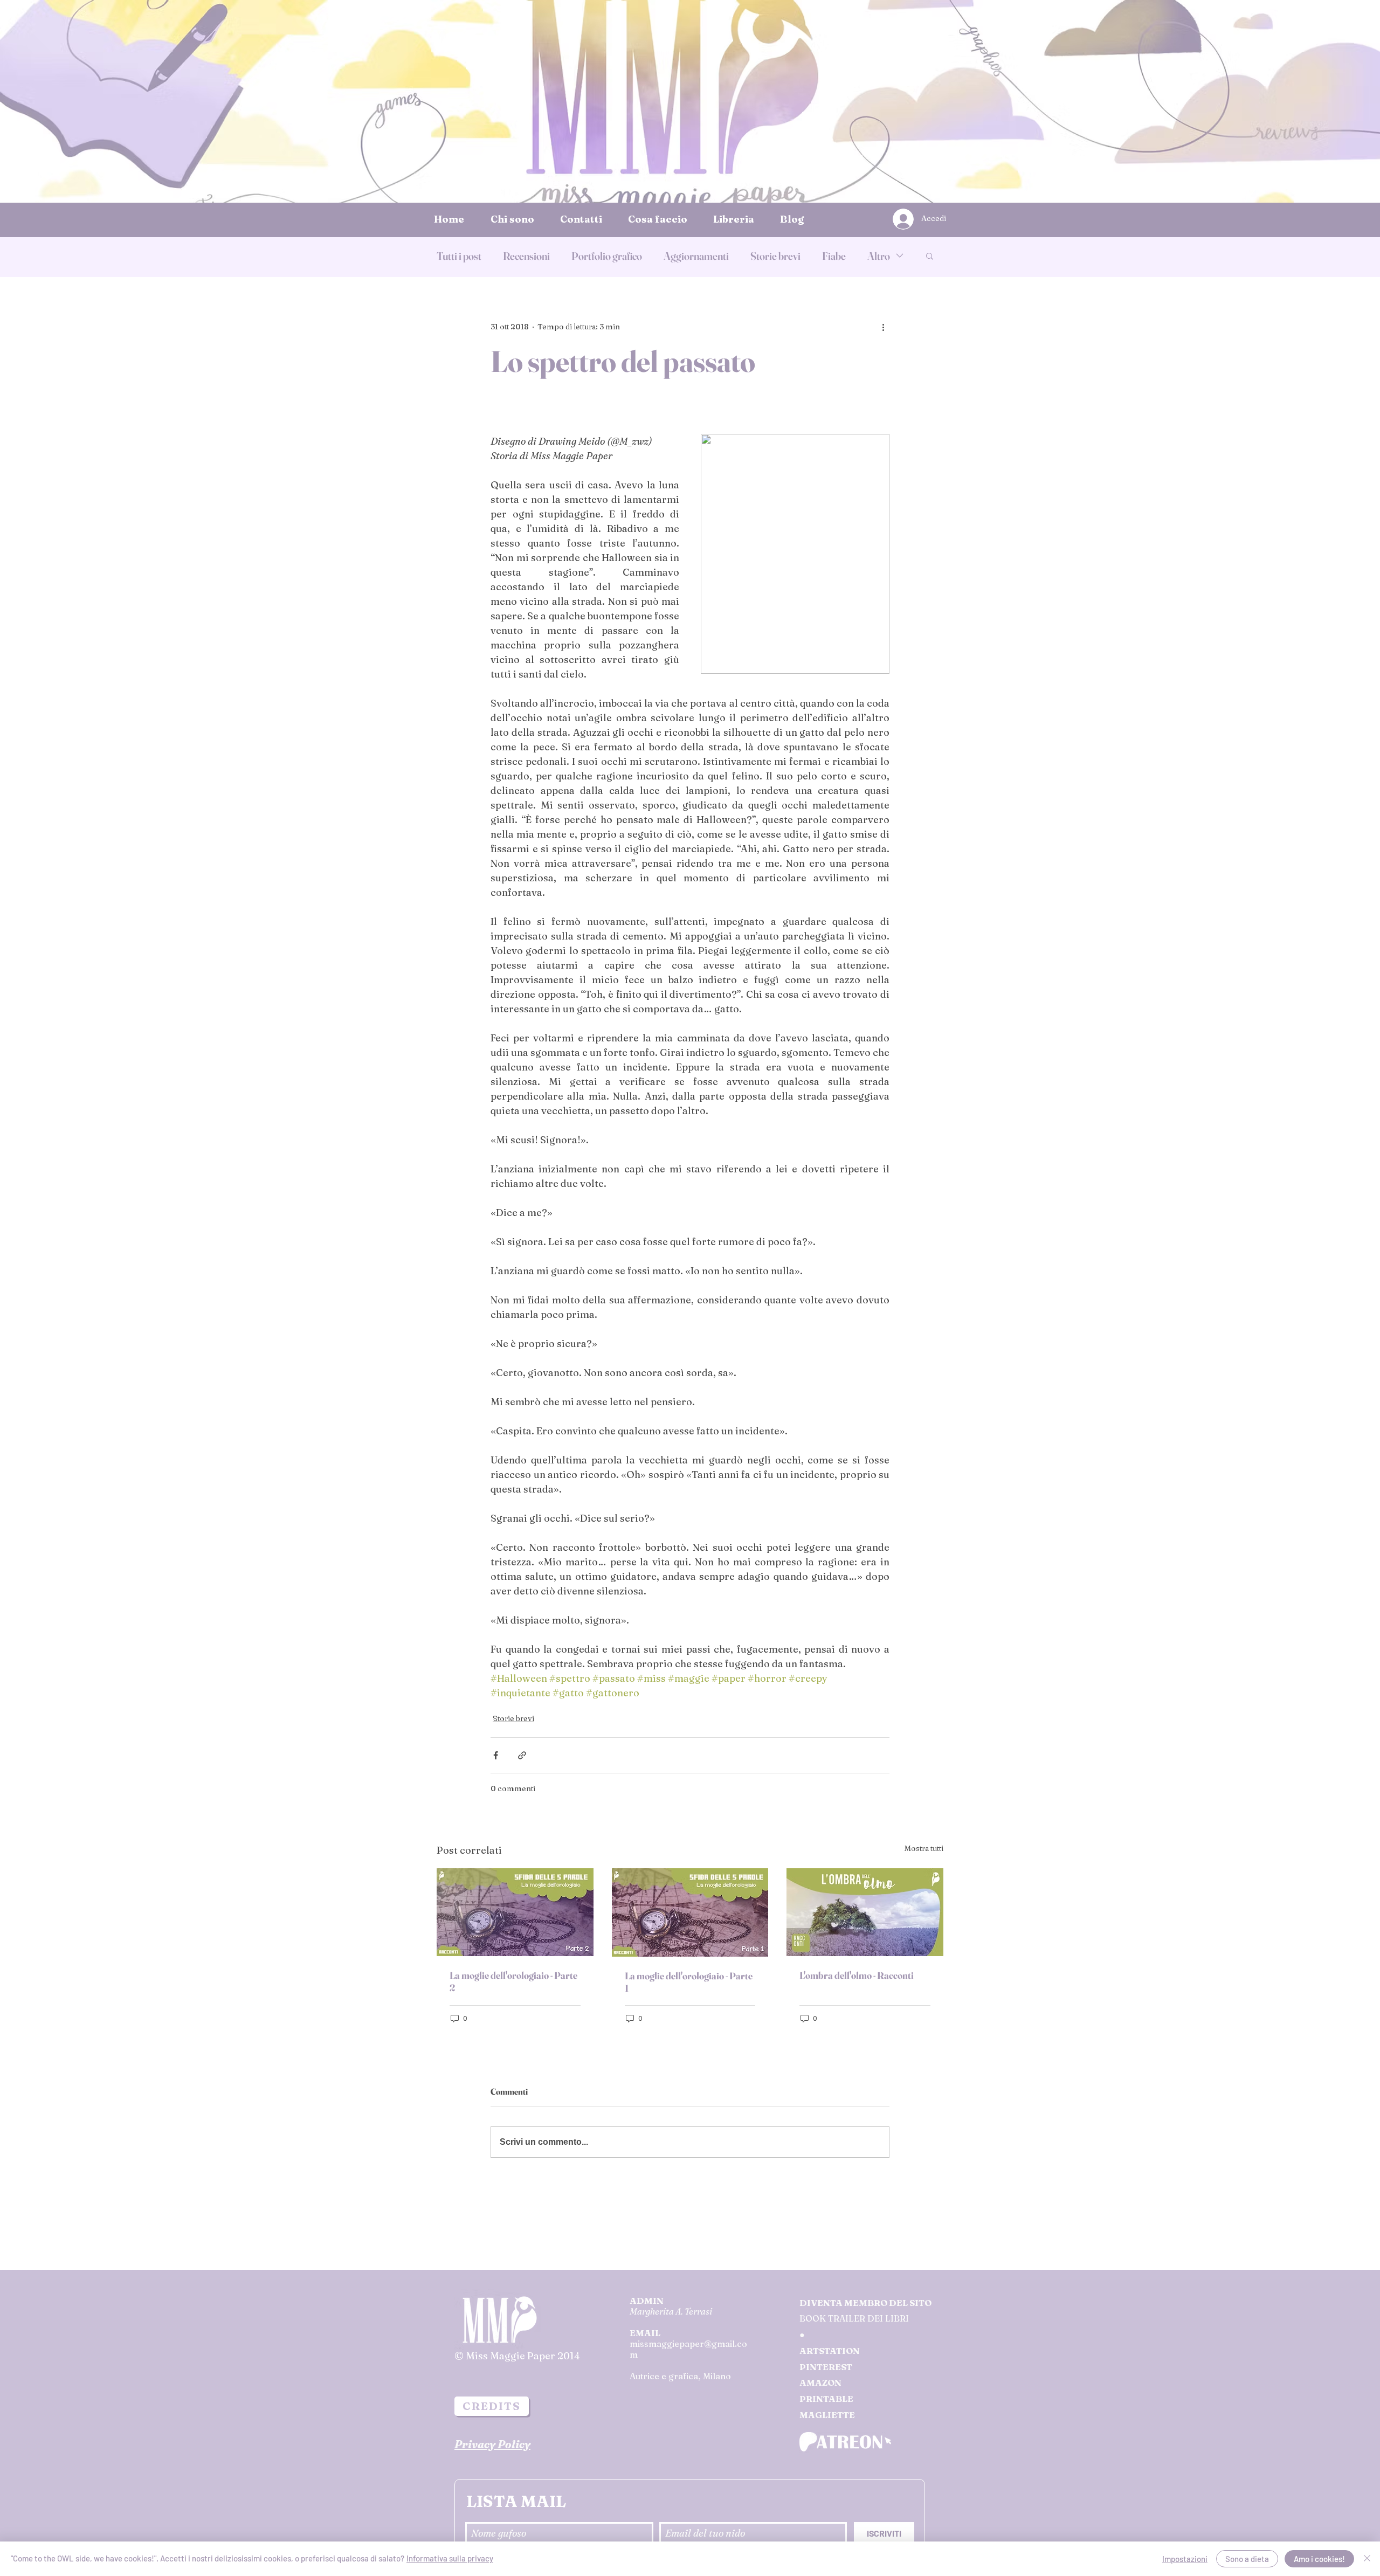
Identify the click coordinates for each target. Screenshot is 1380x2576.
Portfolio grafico (607, 256)
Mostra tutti (924, 1848)
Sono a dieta (1247, 2559)
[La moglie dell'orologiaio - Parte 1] (690, 1912)
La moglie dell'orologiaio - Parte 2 (513, 1981)
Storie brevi (775, 256)
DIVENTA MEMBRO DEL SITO (865, 2303)
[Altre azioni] (883, 327)
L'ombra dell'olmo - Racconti (857, 1975)
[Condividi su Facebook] (496, 1755)
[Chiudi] (1367, 2559)
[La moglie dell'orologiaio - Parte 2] (515, 1912)
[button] (930, 255)
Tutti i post (459, 256)
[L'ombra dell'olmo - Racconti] (865, 1912)
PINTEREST (826, 2367)
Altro (879, 256)
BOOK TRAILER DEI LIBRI (854, 2318)
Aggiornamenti (696, 256)
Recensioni (526, 256)
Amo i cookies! (1319, 2559)
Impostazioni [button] (1185, 2559)
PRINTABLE (826, 2399)
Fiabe (834, 256)
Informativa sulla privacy (450, 2558)
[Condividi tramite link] (522, 1755)
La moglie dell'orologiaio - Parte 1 (689, 1982)
